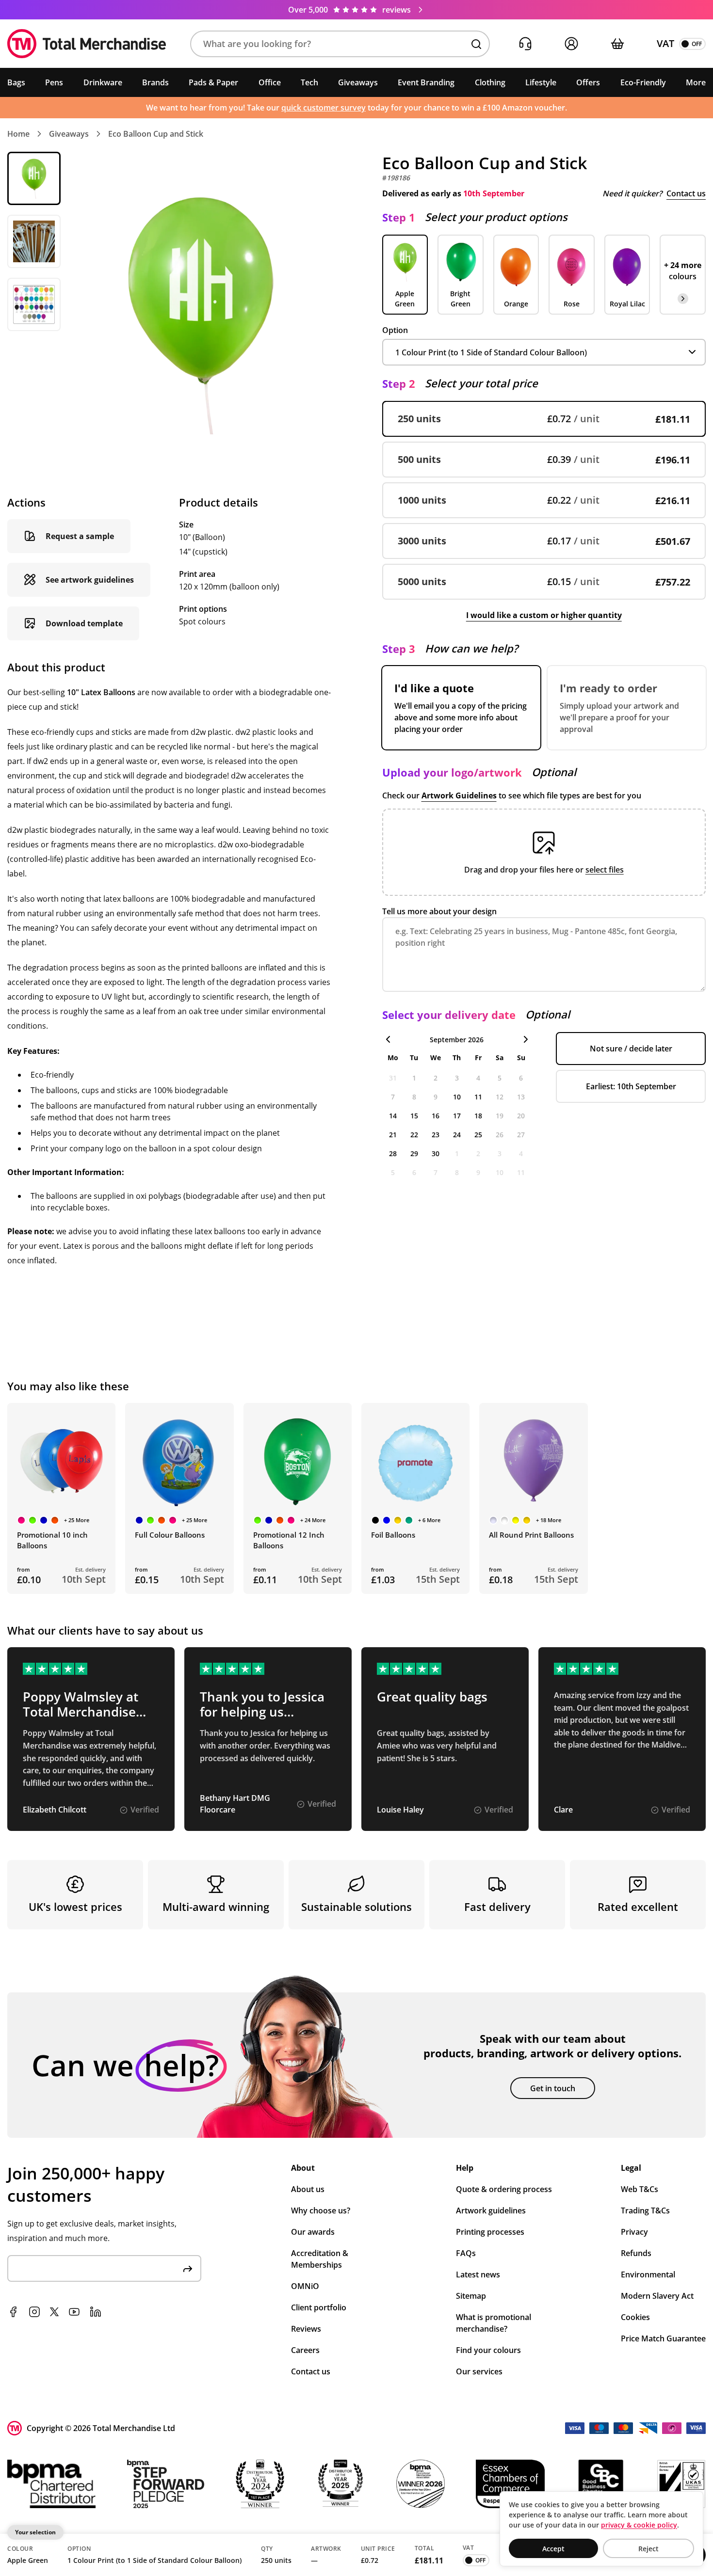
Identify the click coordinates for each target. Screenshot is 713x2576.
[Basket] (617, 44)
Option (395, 330)
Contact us (686, 193)
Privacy (634, 2232)
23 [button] (436, 1135)
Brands (155, 82)
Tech (309, 82)
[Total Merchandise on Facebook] (13, 2312)
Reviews (306, 2329)
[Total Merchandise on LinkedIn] (96, 2312)
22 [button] (414, 1135)
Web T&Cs (640, 2189)
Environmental (648, 2274)
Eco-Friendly (643, 82)
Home (18, 134)
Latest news (478, 2274)
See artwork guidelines (90, 580)
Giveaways (358, 82)
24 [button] (457, 1135)
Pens (54, 82)
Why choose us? (321, 2210)
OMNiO (305, 2286)
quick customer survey (324, 108)
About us (308, 2189)
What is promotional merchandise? (494, 2323)
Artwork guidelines (491, 2210)
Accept (553, 2549)
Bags (16, 82)
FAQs (466, 2253)
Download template (84, 623)
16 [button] (436, 1116)
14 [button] (393, 1116)
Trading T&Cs (645, 2210)
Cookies (635, 2317)
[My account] (571, 44)
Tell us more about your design (439, 911)
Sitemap (471, 2296)
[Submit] (188, 2268)
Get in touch (553, 2088)
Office (270, 82)
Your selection (35, 2532)
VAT (665, 43)
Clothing (490, 82)
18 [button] (478, 1116)
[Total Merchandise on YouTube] (74, 2312)
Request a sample (80, 536)
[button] (340, 44)
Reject (648, 2549)
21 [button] (393, 1135)
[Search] (476, 44)
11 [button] (478, 1097)
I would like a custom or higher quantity (544, 615)
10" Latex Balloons (101, 692)
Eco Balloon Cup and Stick (156, 134)
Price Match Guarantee (663, 2338)
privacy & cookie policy (639, 2525)
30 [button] (436, 1153)
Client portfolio (319, 2307)
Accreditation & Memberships (320, 2259)
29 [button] (414, 1153)
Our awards (313, 2232)
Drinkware (103, 82)
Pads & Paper (213, 82)
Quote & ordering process (504, 2189)
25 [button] (478, 1135)
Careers (305, 2350)
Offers (588, 82)
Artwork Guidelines (459, 795)
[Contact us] (525, 44)
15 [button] (414, 1116)
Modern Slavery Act (657, 2296)
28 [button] (393, 1153)
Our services (479, 2371)
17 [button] (457, 1116)
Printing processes (490, 2232)
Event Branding (426, 82)
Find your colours (488, 2350)
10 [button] (457, 1097)
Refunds (636, 2253)
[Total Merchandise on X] (54, 2312)
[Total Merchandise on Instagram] (34, 2312)
